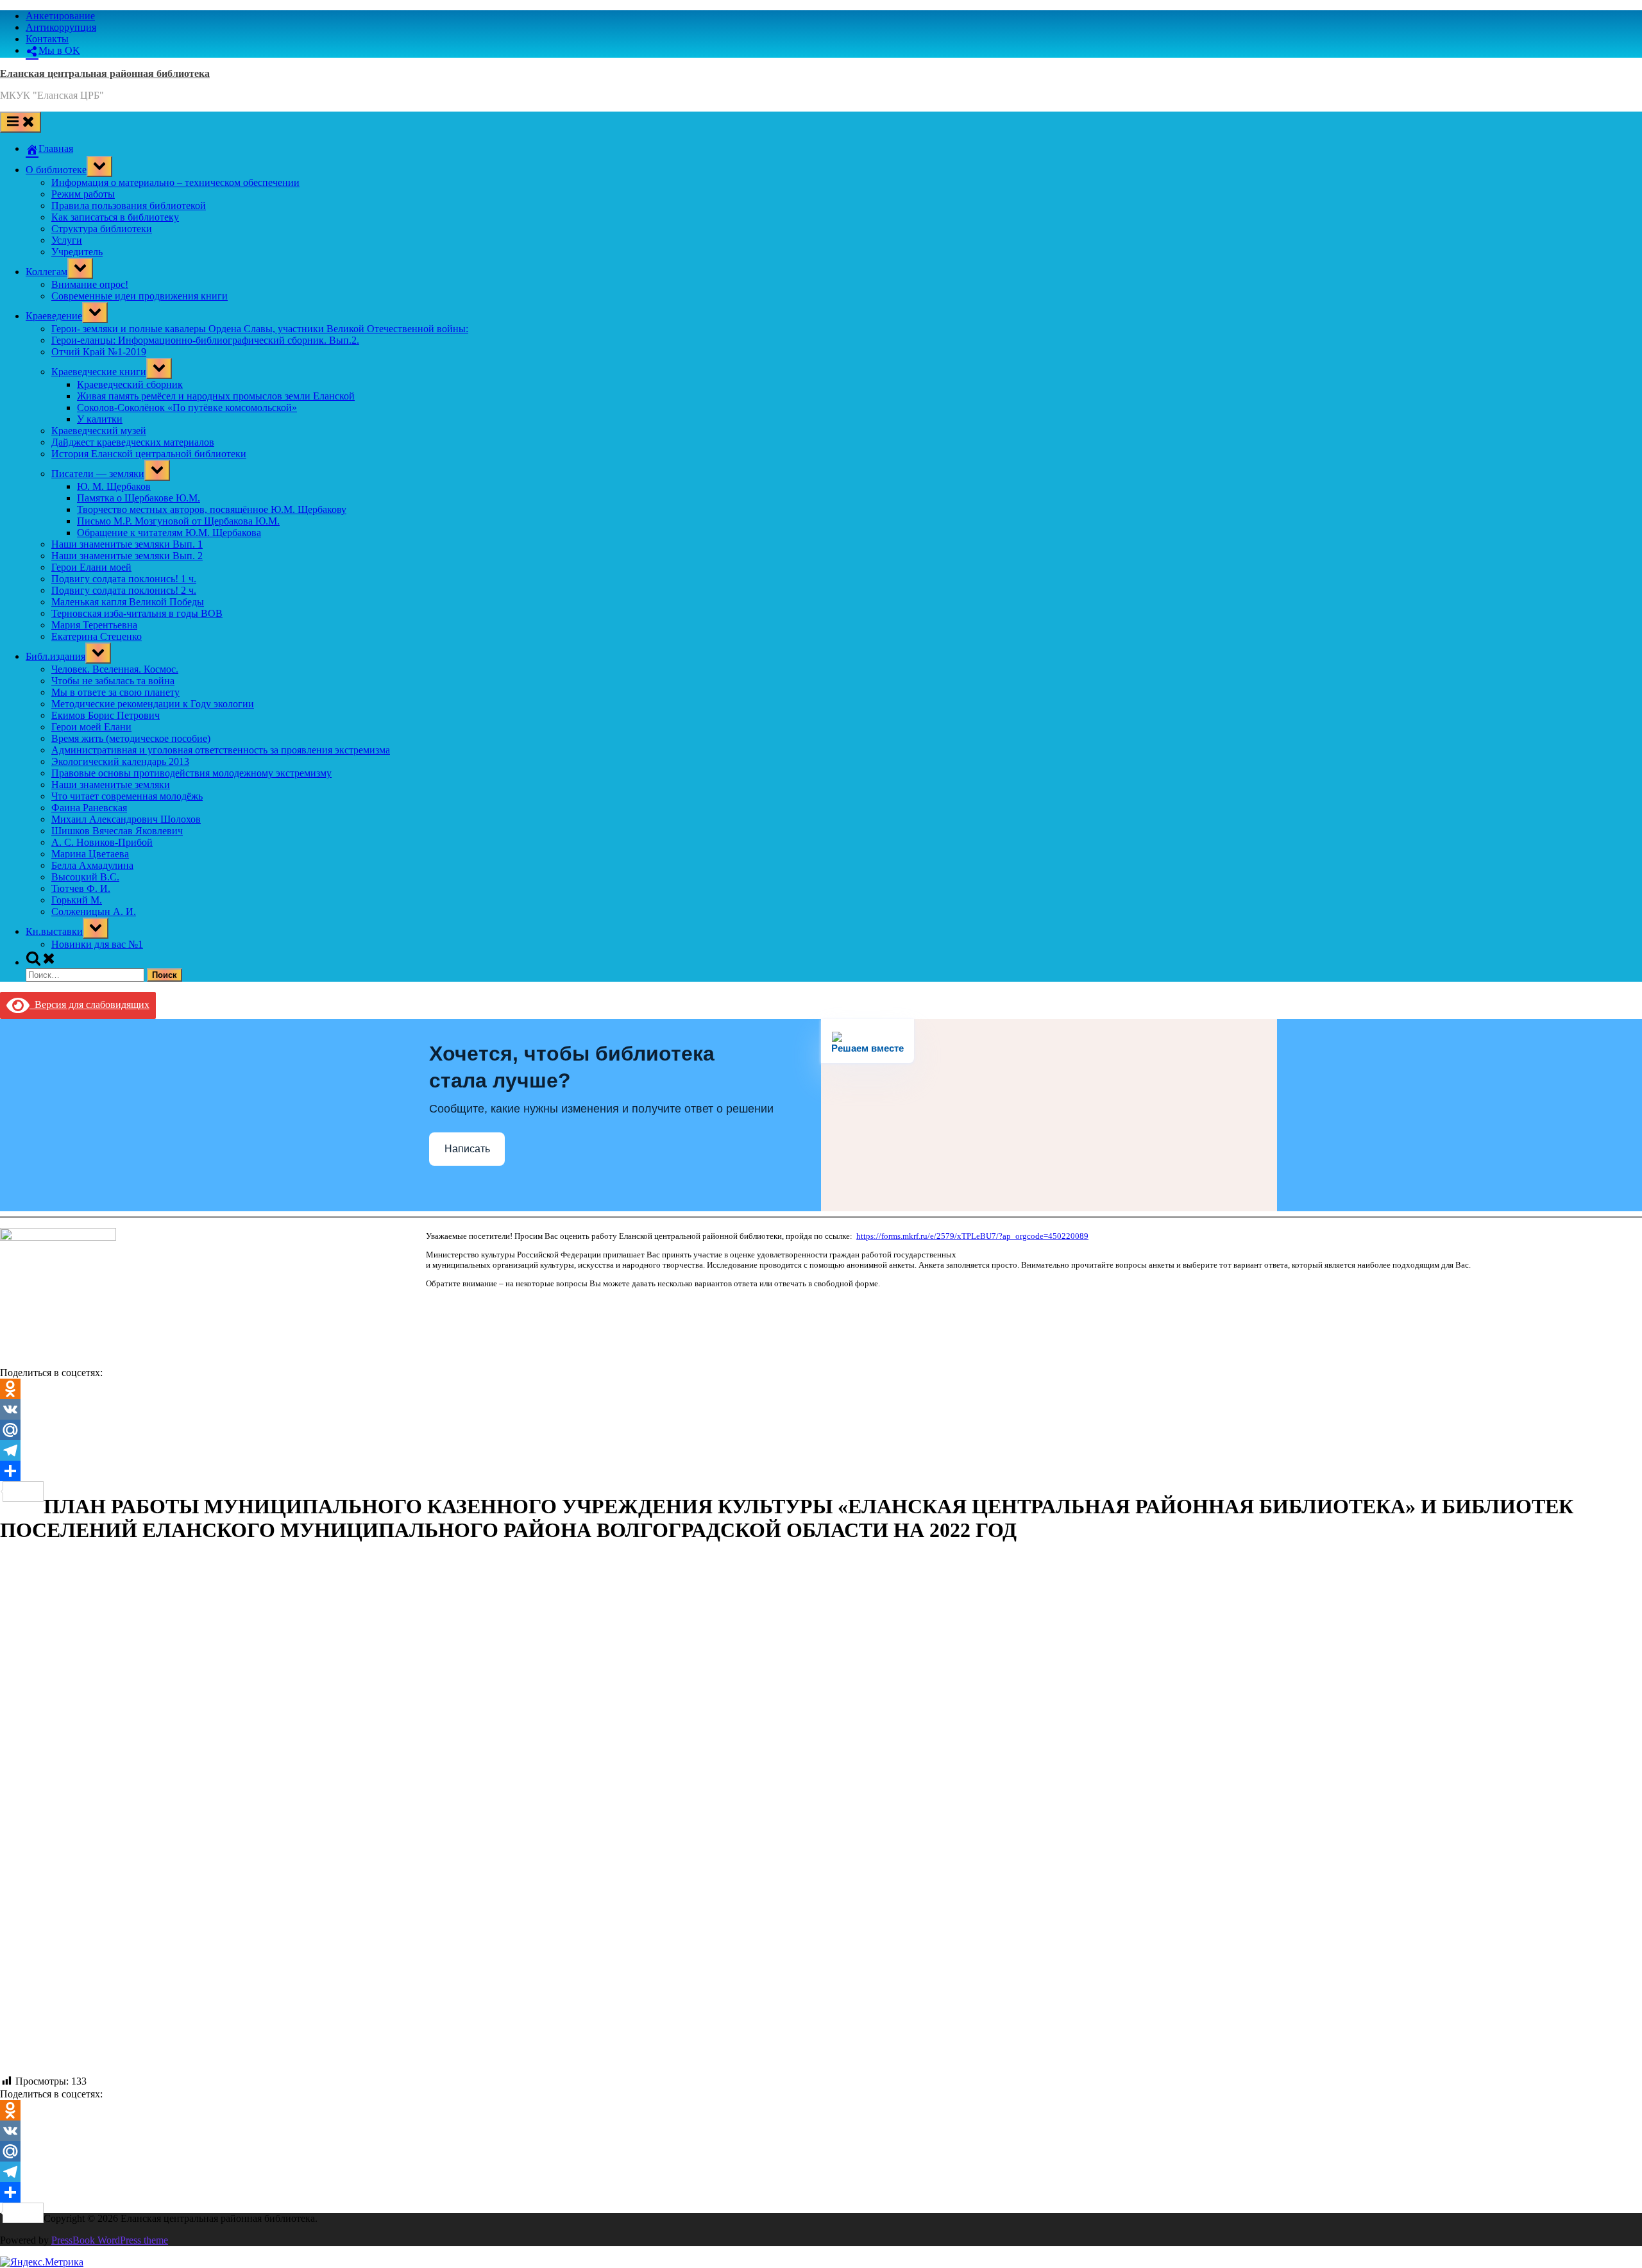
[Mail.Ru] (821, 1430)
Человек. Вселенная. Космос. (115, 669)
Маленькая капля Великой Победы (128, 602)
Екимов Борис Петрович (106, 715)
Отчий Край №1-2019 (99, 352)
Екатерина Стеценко (97, 636)
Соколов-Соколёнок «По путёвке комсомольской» (187, 407)
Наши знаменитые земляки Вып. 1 (127, 544)
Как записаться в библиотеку (115, 217)
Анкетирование (60, 16)
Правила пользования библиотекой (129, 206)
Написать (467, 1149)
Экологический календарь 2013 (120, 761)
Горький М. (77, 900)
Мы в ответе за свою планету (115, 692)
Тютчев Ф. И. (81, 888)
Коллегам (47, 272)
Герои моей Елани (91, 727)
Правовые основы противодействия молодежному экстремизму (191, 773)
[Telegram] (821, 1450)
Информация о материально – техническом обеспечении (175, 182)
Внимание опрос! (90, 284)
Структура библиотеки (102, 229)
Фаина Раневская (89, 808)
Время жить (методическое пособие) (131, 738)
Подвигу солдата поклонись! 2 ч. (124, 590)
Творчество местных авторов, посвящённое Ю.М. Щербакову (212, 509)
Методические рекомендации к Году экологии (153, 704)
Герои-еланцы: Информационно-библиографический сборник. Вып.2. (205, 340)
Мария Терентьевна (94, 625)
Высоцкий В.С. (85, 877)
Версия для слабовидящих (89, 1004)
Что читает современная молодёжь (127, 796)
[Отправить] (821, 1471)
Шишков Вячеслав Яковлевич (117, 831)
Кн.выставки (54, 931)
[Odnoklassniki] (821, 1389)
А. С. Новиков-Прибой (102, 842)
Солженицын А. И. (94, 911)
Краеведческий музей (99, 431)
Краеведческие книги (99, 372)
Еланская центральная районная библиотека (105, 73)
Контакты (47, 39)
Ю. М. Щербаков (114, 486)
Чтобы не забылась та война (113, 681)
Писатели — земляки (98, 474)
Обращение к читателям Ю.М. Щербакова (169, 533)
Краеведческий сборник (130, 384)
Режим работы (83, 194)
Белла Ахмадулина (92, 865)
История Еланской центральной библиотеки (149, 454)
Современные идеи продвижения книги (140, 296)
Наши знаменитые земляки (111, 785)
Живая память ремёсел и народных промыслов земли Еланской (216, 396)
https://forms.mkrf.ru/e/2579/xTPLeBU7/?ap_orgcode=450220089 (972, 1236)
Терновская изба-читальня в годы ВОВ (137, 613)
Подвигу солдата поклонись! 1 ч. (124, 579)
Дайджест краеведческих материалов (133, 442)
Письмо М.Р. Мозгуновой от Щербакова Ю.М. (178, 521)
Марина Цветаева (90, 854)
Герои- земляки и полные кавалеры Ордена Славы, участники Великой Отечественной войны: (260, 329)
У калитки (100, 419)
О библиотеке (56, 170)
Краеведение (54, 316)
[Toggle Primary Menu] (21, 122)
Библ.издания (55, 656)
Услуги (67, 240)
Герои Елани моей (91, 567)
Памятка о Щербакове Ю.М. (139, 498)
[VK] (821, 1409)
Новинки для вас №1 (97, 944)
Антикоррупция (61, 27)
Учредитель (77, 252)
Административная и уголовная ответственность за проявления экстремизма (221, 750)
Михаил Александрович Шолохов (126, 819)
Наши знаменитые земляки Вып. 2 (127, 556)
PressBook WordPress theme (110, 2240)
